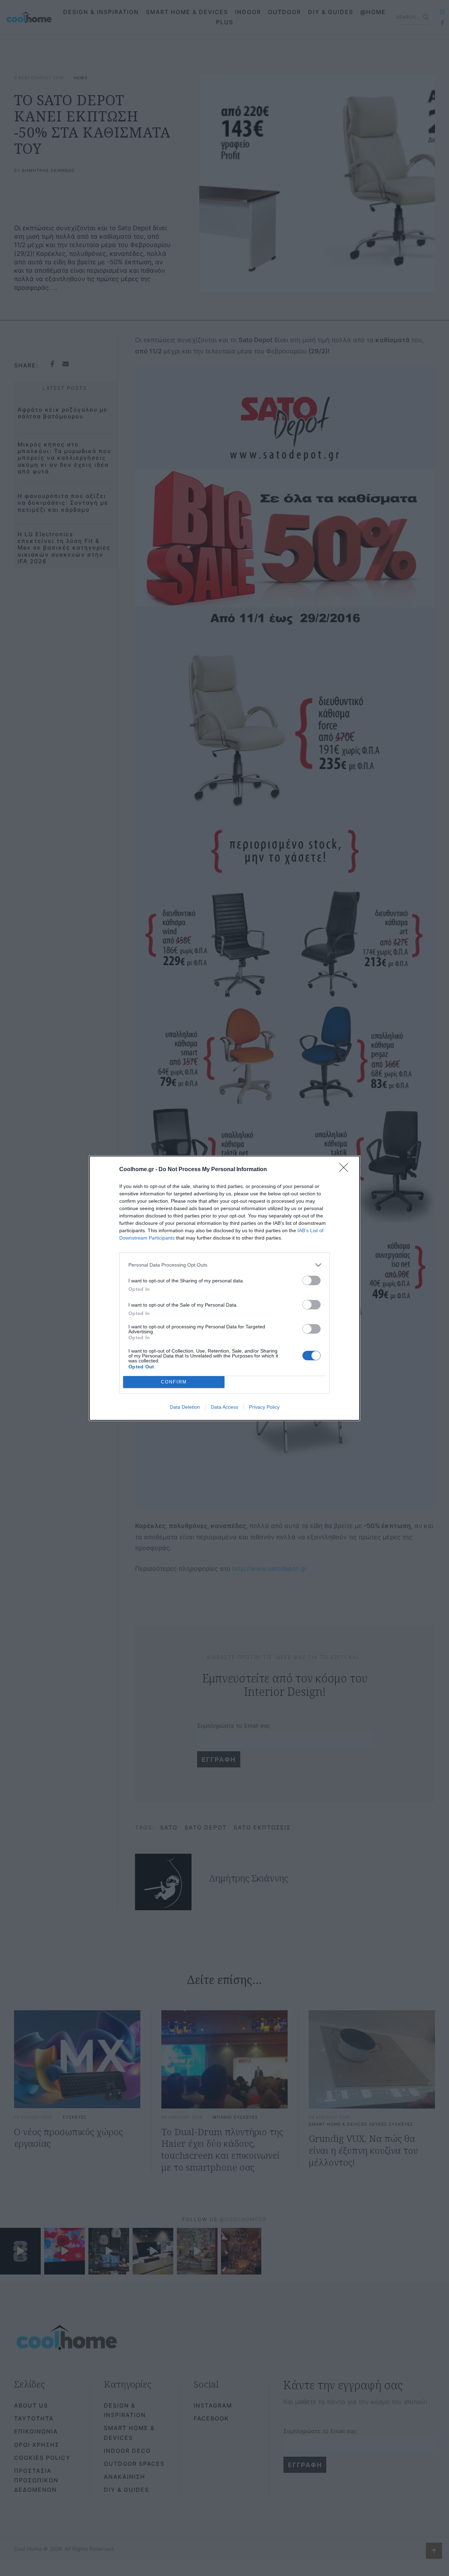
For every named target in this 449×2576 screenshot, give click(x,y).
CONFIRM (174, 1382)
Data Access (224, 1407)
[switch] (311, 1280)
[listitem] (224, 1265)
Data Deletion (185, 1407)
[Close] (346, 1170)
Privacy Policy (264, 1407)
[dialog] (224, 1288)
